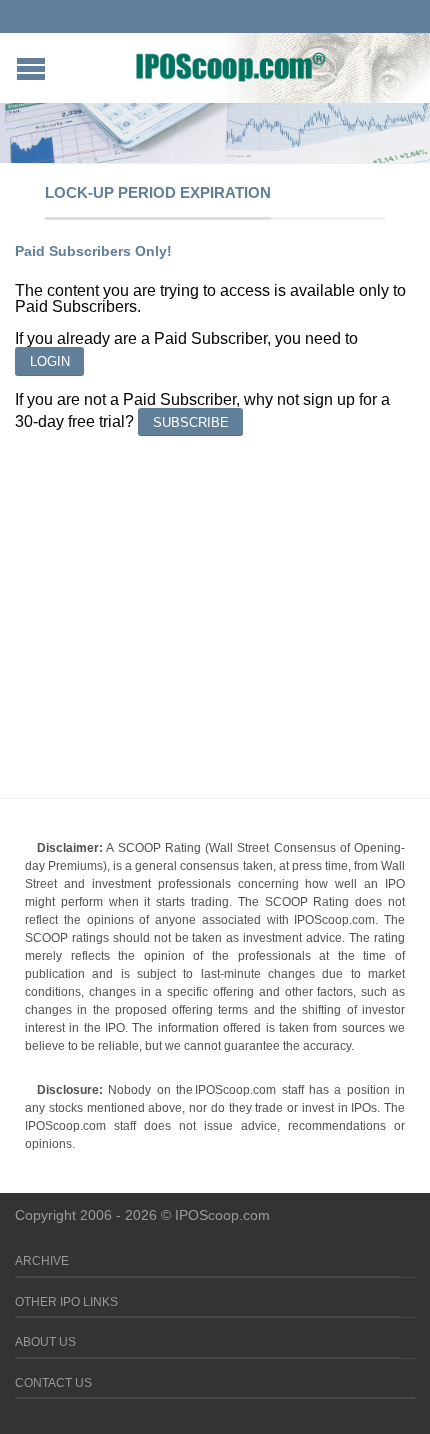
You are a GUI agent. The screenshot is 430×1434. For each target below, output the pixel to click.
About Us (45, 1342)
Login (50, 361)
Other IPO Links (66, 1302)
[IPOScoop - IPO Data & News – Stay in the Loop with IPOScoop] (231, 66)
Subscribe (191, 422)
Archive (42, 1261)
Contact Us (53, 1383)
